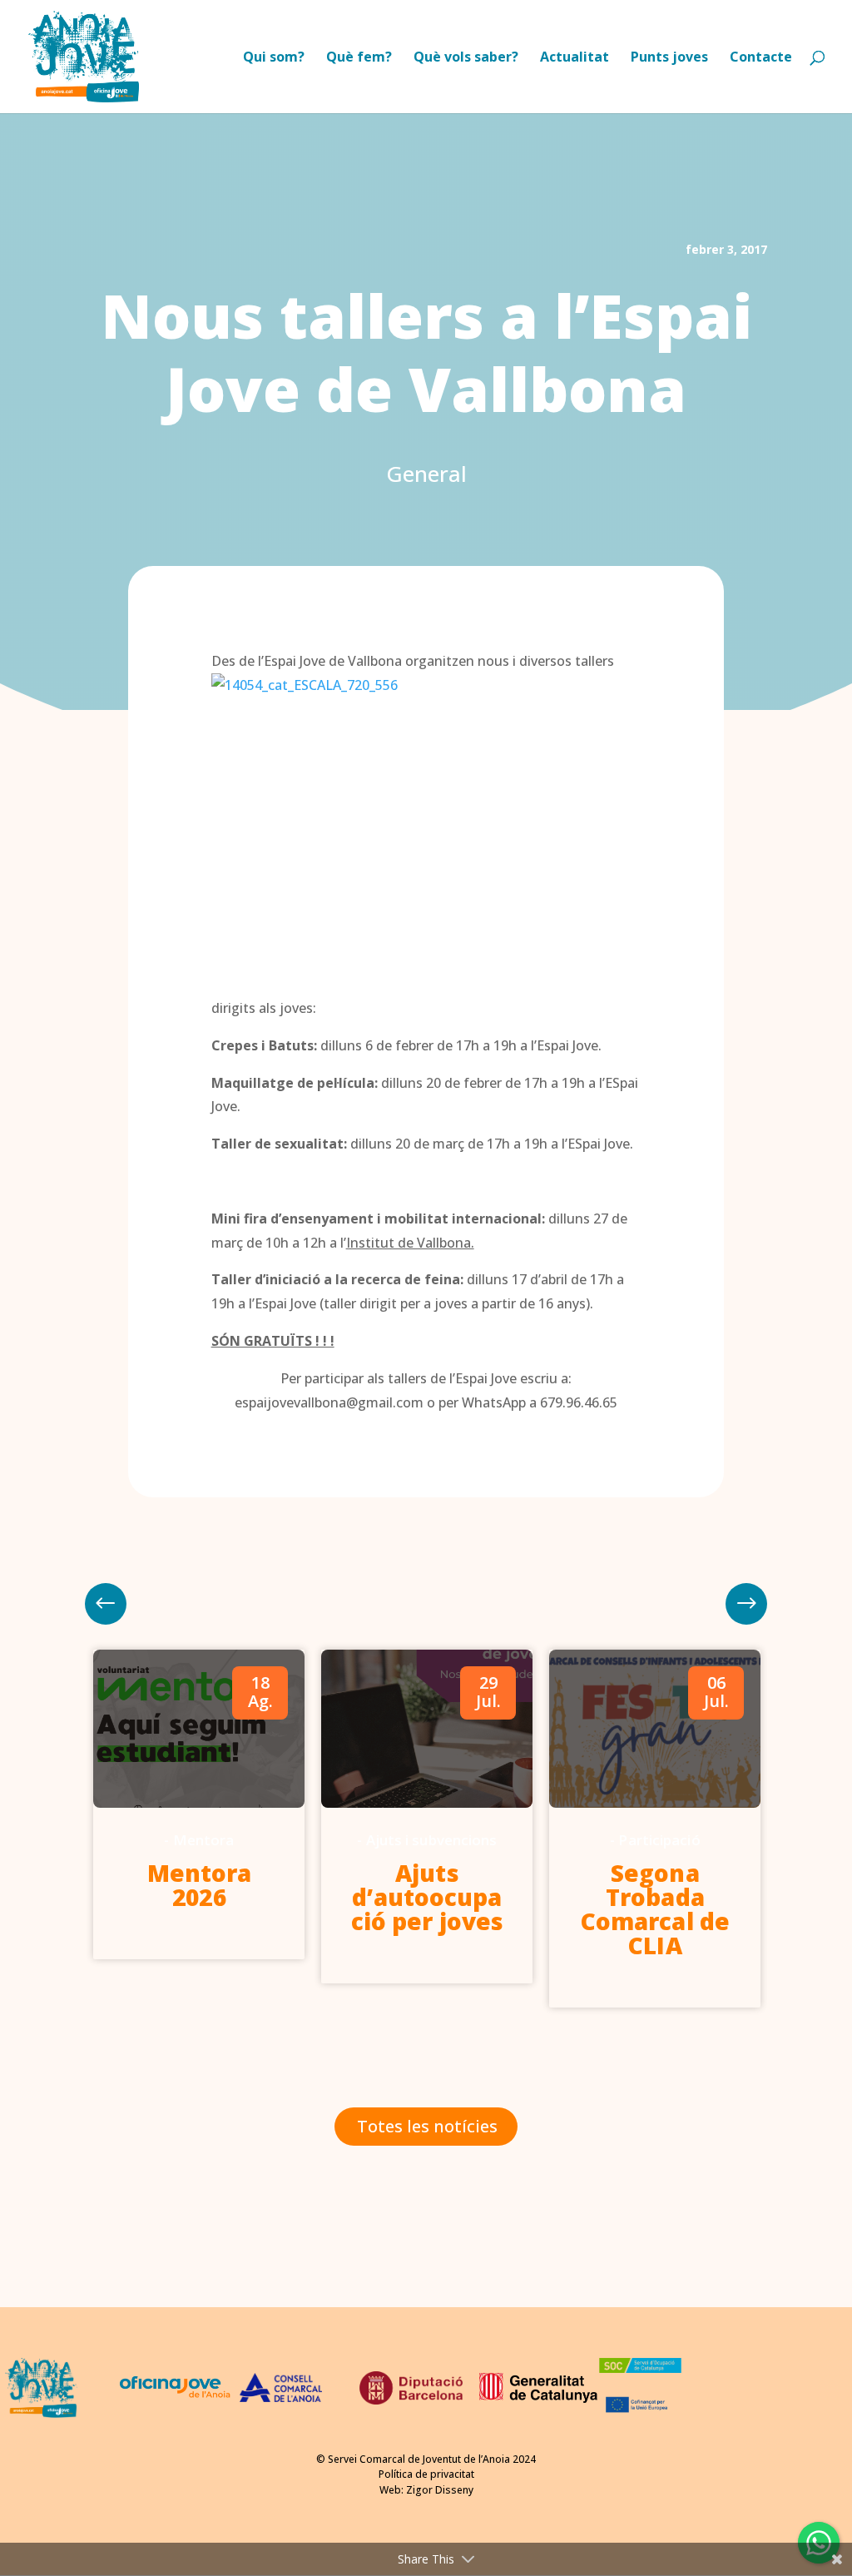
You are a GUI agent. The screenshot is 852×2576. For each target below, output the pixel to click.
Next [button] (106, 1604)
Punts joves (669, 58)
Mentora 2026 (200, 1885)
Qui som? (274, 58)
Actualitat (575, 58)
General (426, 474)
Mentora (204, 1840)
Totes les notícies (427, 2126)
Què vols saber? (466, 58)
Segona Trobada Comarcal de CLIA (655, 1909)
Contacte (761, 58)
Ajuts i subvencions (432, 1840)
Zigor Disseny (440, 2490)
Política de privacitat (426, 2474)
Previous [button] (746, 1604)
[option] (199, 1805)
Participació (659, 1840)
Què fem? (359, 58)
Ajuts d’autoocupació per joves (427, 1897)
